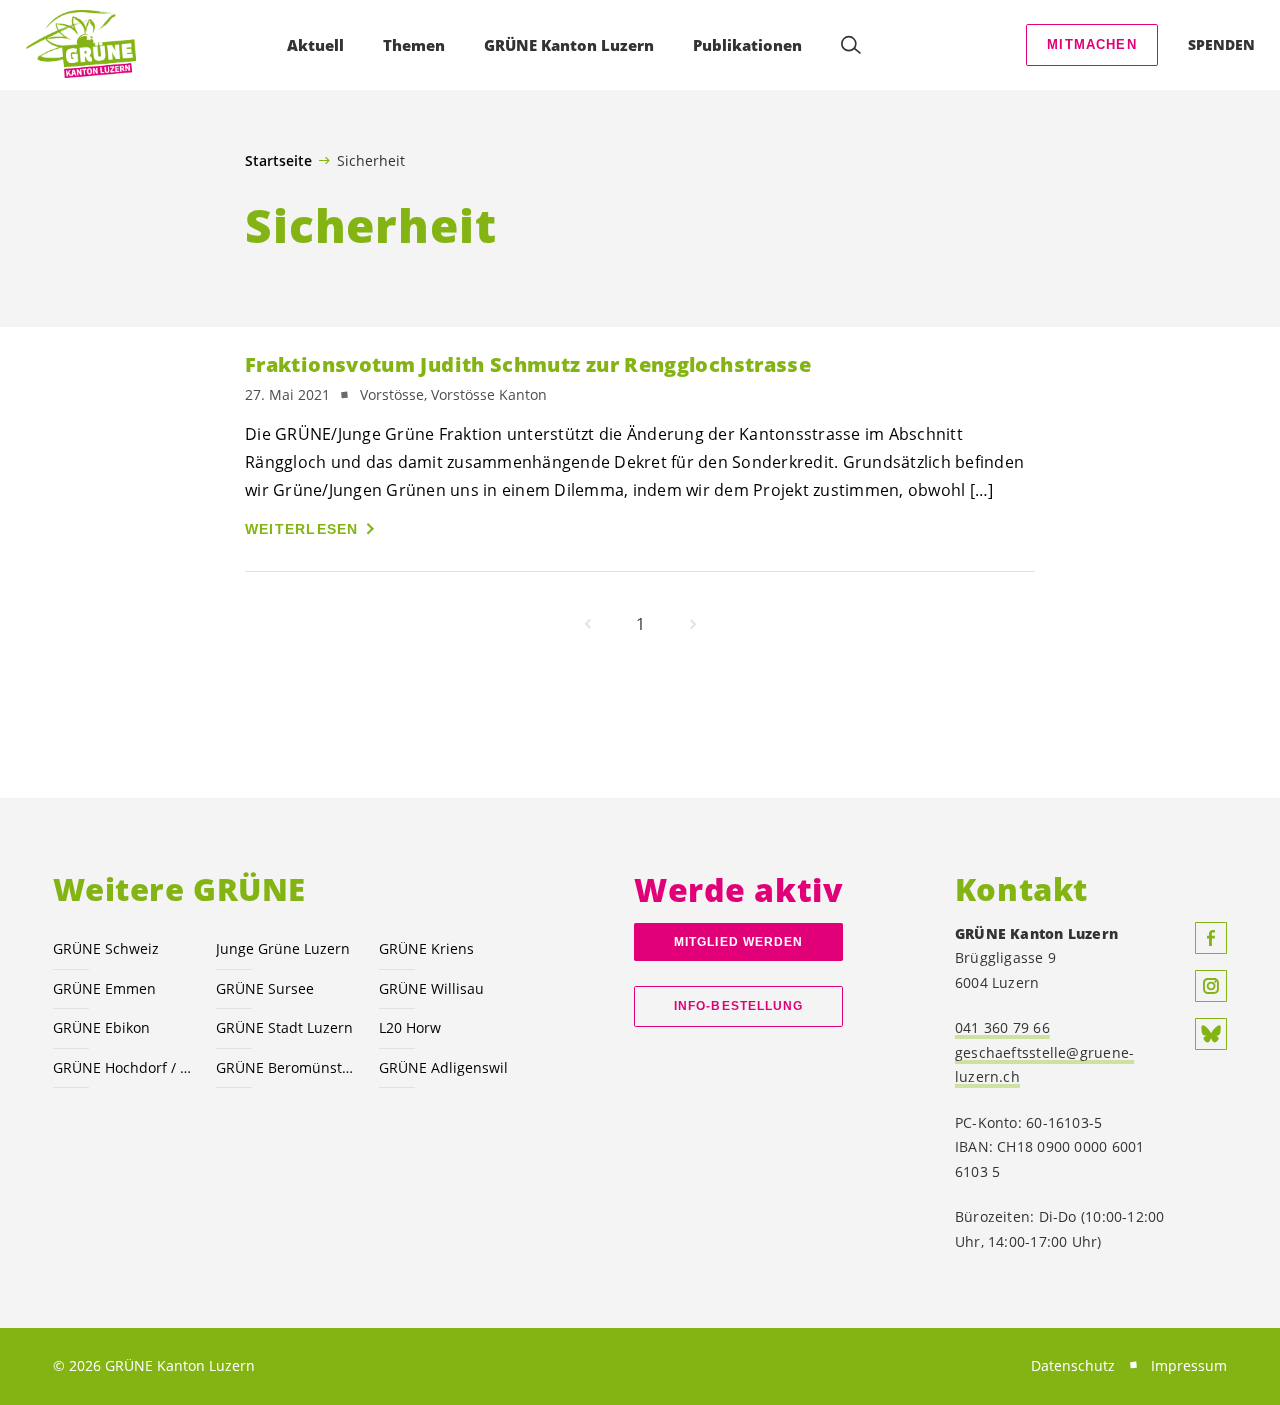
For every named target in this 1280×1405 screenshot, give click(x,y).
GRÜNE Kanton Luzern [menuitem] (569, 45)
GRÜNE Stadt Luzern (284, 1027)
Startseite (278, 161)
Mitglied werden (738, 942)
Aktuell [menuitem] (315, 45)
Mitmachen (1092, 44)
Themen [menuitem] (414, 45)
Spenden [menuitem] (1221, 44)
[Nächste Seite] (693, 624)
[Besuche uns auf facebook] (1211, 938)
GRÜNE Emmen (104, 988)
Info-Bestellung (738, 1006)
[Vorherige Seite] (588, 624)
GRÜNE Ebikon (101, 1027)
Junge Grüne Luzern (283, 948)
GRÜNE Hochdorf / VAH (122, 1067)
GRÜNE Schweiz (106, 948)
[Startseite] (81, 45)
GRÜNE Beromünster (285, 1067)
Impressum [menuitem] (1189, 1365)
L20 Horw (410, 1027)
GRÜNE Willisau (431, 988)
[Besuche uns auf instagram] (1211, 986)
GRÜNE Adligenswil (443, 1067)
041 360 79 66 (1002, 1027)
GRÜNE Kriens (426, 948)
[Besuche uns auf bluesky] (1211, 1034)
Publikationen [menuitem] (747, 45)
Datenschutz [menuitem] (1073, 1365)
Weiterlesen (302, 529)
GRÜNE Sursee (265, 988)
